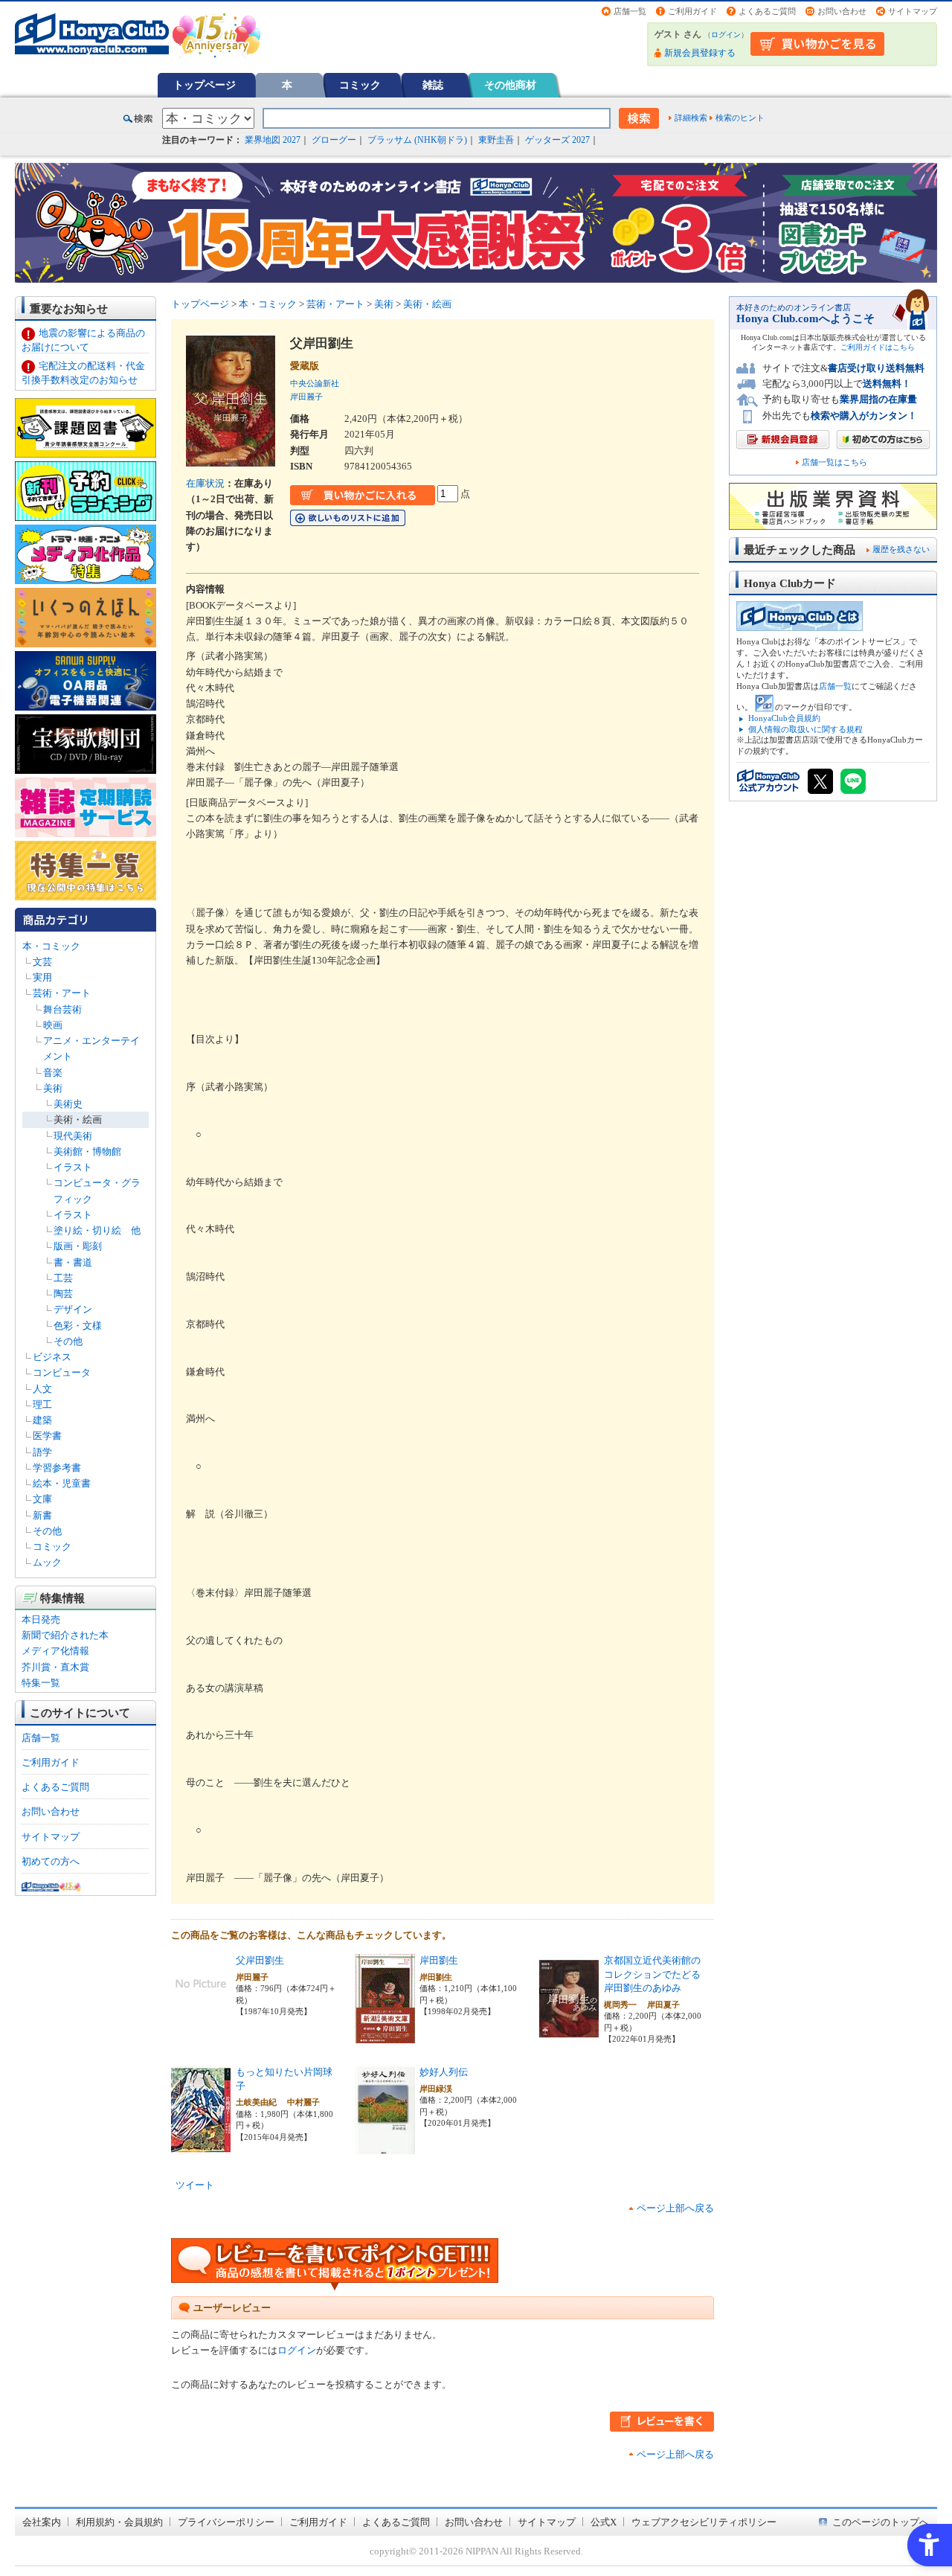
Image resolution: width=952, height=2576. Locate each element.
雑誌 (433, 85)
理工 (42, 1404)
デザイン (73, 1309)
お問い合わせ (842, 11)
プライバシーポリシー (226, 2522)
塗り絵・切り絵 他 (97, 1230)
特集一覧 (41, 1683)
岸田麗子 (306, 397)
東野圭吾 (496, 140)
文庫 (42, 1499)
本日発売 (41, 1619)
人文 (42, 1389)
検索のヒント (740, 118)
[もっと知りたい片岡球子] (201, 2147)
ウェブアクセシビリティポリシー (704, 2522)
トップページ (205, 85)
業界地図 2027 (273, 140)
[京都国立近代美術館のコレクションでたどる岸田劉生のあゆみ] (569, 2035)
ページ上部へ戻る (675, 2208)
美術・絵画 (78, 1119)
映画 (53, 1025)
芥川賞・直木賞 (55, 1667)
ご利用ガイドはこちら (878, 347)
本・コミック (51, 946)
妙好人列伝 (444, 2072)
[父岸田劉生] (201, 2006)
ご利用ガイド (692, 11)
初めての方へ (51, 1861)
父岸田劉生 (260, 1960)
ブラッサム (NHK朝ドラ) (417, 140)
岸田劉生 (439, 1960)
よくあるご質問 (767, 11)
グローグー (334, 140)
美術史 (68, 1104)
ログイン (726, 35)
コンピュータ (62, 1372)
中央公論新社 (315, 383)
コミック (360, 85)
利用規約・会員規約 (119, 2522)
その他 (68, 1341)
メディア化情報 (55, 1651)
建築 (42, 1420)
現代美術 (73, 1136)
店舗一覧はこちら (834, 462)
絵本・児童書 (62, 1483)
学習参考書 (57, 1468)
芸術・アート (62, 993)
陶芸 (63, 1294)
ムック (47, 1562)
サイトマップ (913, 11)
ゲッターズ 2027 (557, 140)
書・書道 (73, 1262)
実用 (42, 977)
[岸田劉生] (385, 2035)
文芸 (42, 962)
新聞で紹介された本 (65, 1635)
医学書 (47, 1436)
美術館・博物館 (87, 1151)
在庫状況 (205, 483)
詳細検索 (691, 118)
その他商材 (510, 85)
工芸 (63, 1278)
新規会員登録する (700, 53)
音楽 (53, 1073)
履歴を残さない (901, 549)
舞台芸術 (62, 1009)
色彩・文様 (78, 1326)
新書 (42, 1515)
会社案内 (42, 2522)
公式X (604, 2522)
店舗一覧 (630, 11)
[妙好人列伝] (385, 2147)
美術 (53, 1088)
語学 (42, 1452)
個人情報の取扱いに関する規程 (805, 729)
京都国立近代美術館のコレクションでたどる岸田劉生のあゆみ (652, 1974)
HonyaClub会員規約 (784, 718)
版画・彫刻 (78, 1246)
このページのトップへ (881, 2522)
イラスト (73, 1167)
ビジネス (52, 1357)
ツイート (195, 2185)
